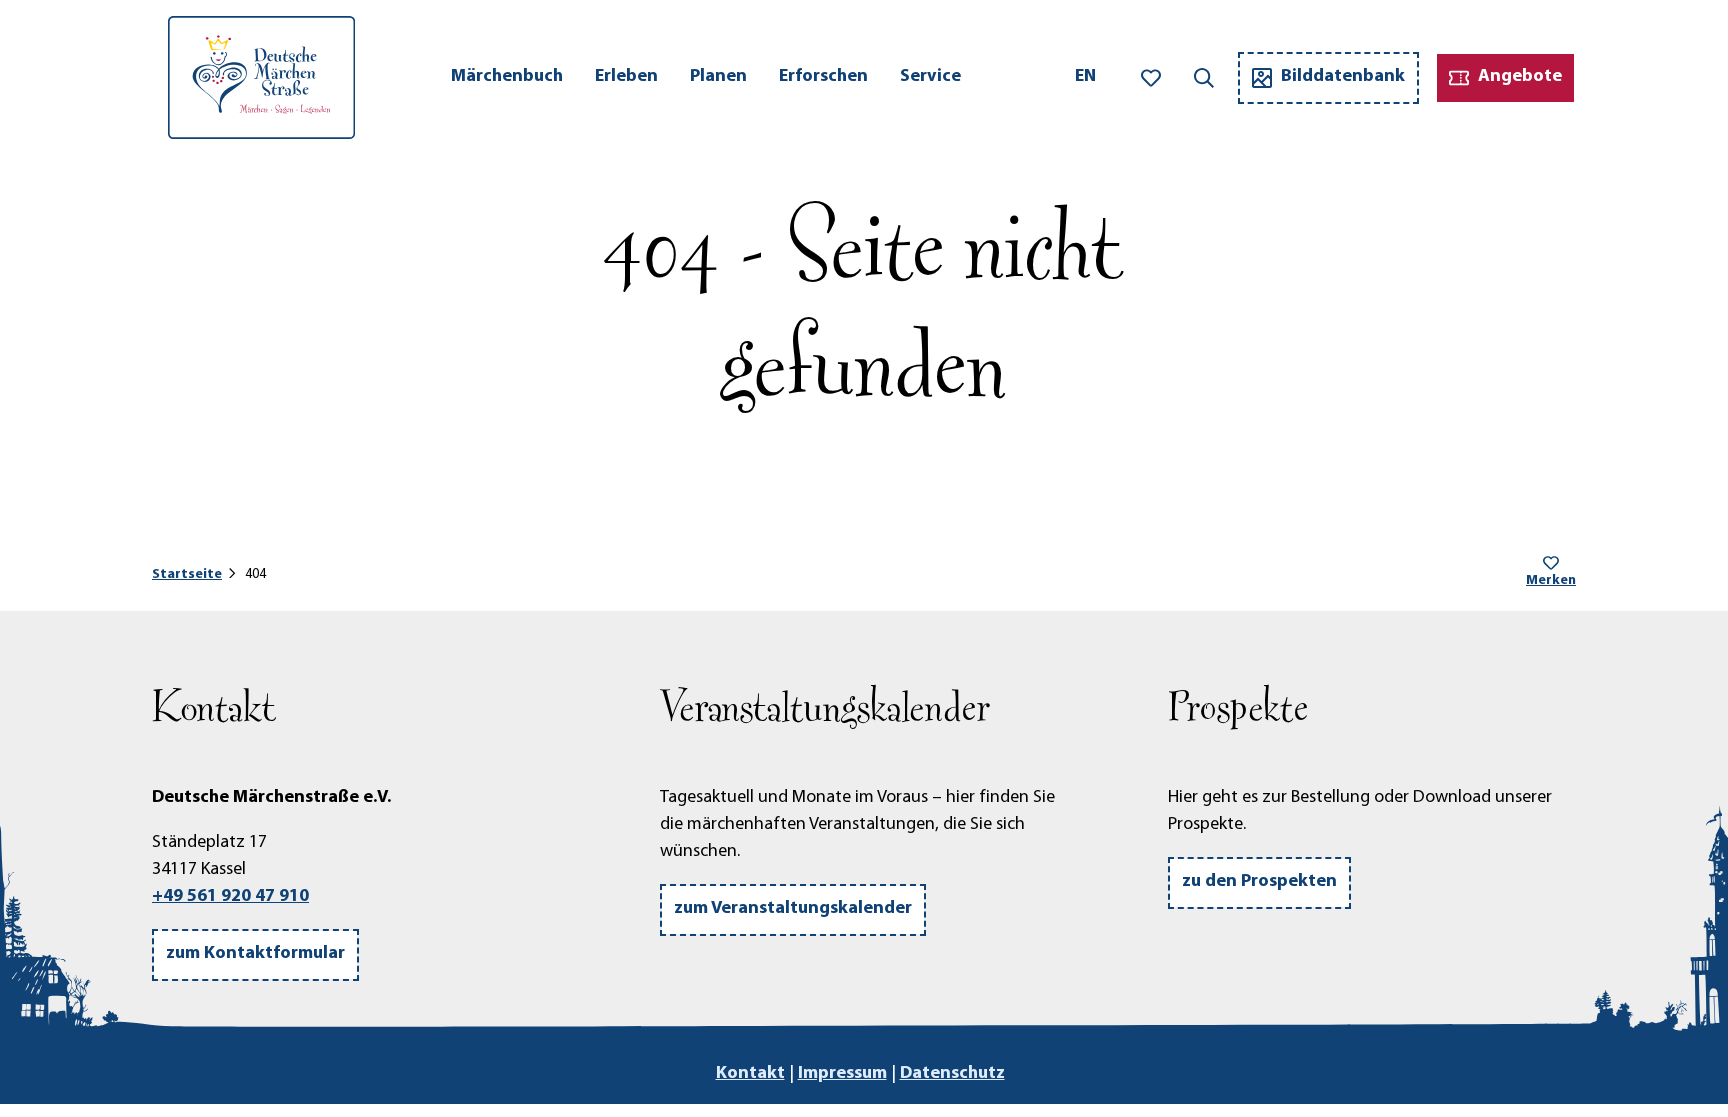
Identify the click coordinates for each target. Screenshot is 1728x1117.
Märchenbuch (507, 77)
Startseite (187, 574)
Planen (718, 77)
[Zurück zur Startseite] (261, 77)
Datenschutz (952, 1074)
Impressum (842, 1074)
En (1085, 77)
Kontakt (750, 1074)
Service (930, 77)
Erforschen (823, 77)
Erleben (626, 77)
